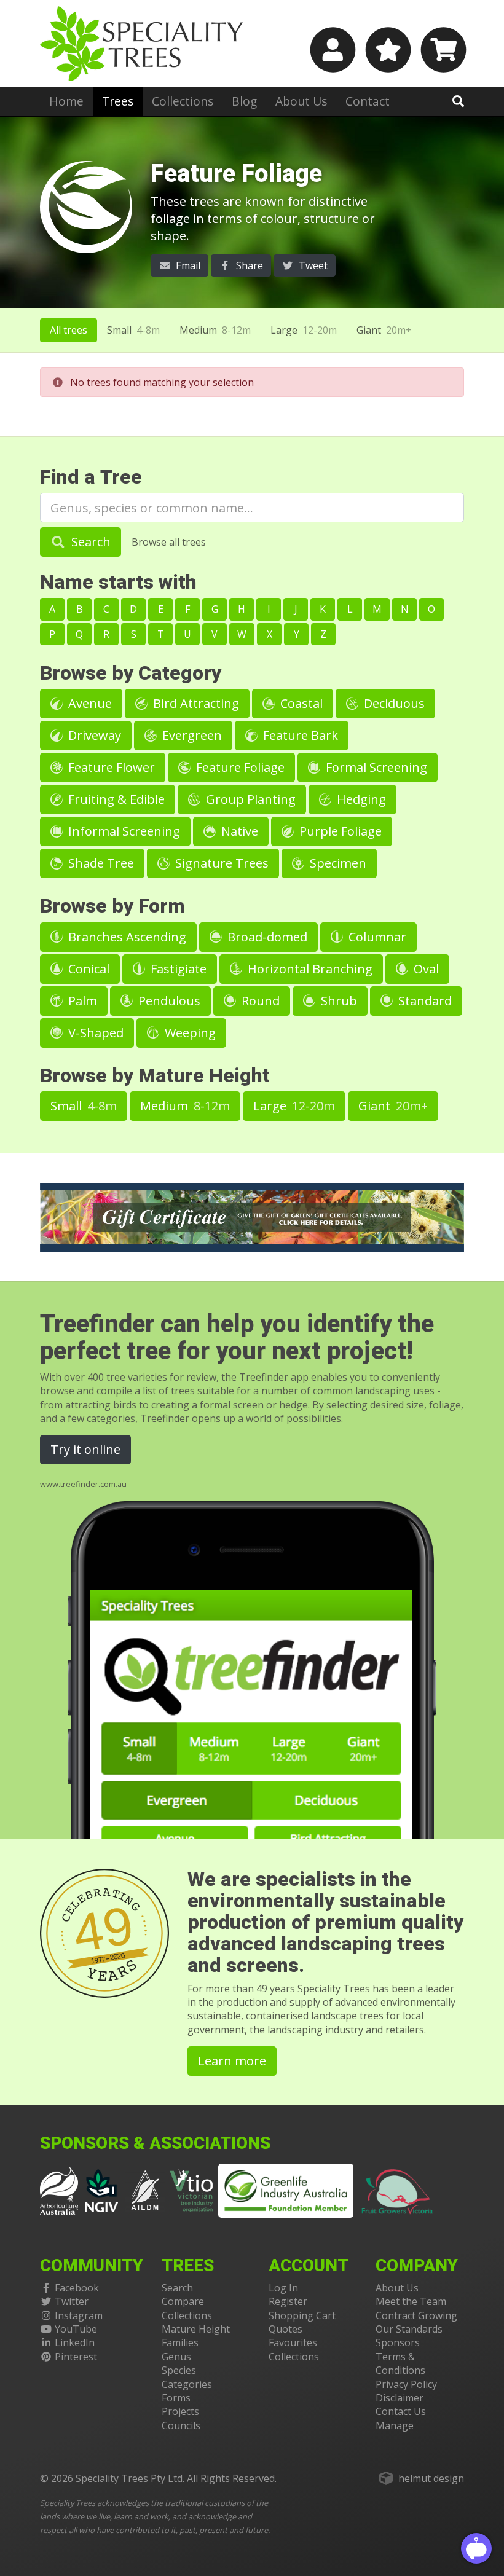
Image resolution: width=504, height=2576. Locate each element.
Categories (187, 2384)
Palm (81, 1001)
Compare (183, 2301)
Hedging (360, 799)
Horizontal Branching (309, 969)
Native (238, 831)
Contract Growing (416, 2315)
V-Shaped (94, 1033)
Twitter (72, 2301)
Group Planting (249, 799)
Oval (425, 969)
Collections (183, 101)
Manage (395, 2425)
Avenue (89, 703)
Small (133, 330)
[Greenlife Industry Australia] (286, 2191)
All (69, 330)
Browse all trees (169, 542)
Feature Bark (299, 735)
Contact (368, 101)
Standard (423, 1001)
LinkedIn (75, 2342)
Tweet (312, 265)
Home (66, 101)
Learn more (232, 2061)
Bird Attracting (195, 703)
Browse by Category (131, 673)
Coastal (300, 703)
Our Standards (409, 2329)
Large (304, 330)
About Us (301, 101)
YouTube (76, 2329)
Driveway (93, 735)
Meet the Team (411, 2301)
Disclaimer (400, 2398)
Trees (118, 101)
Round (259, 1001)
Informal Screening (123, 831)
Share (248, 265)
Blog (244, 101)
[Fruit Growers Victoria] (398, 2189)
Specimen (337, 863)
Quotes (285, 2329)
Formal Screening (375, 767)
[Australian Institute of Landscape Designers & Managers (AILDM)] (145, 2189)
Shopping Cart (302, 2315)
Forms (176, 2398)
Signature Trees (220, 863)
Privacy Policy (406, 2384)
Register (288, 2301)
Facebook (77, 2288)
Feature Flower (110, 767)
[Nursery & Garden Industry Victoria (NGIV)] (102, 2189)
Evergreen (191, 735)
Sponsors (398, 2342)
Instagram (79, 2315)
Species (179, 2370)
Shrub (337, 1001)
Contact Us (401, 2411)
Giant (384, 330)
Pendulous (168, 1001)
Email (187, 265)
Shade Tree (100, 863)
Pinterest (76, 2357)
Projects (180, 2411)
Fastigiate (177, 969)
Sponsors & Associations (155, 2144)
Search (89, 542)
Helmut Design (431, 2478)
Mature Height (196, 2329)
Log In (283, 2288)
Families (180, 2342)
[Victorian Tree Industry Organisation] (191, 2189)
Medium (215, 330)
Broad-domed (266, 937)
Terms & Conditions (400, 2363)
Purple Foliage (339, 831)
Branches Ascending (126, 937)
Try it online (85, 1449)
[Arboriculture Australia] (59, 2189)
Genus (176, 2357)
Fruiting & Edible (115, 799)
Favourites (293, 2342)
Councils (181, 2425)
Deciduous (393, 703)
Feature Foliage (239, 767)
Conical (87, 969)
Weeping (189, 1033)
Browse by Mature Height (155, 1076)
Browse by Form (112, 906)
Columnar (376, 937)
